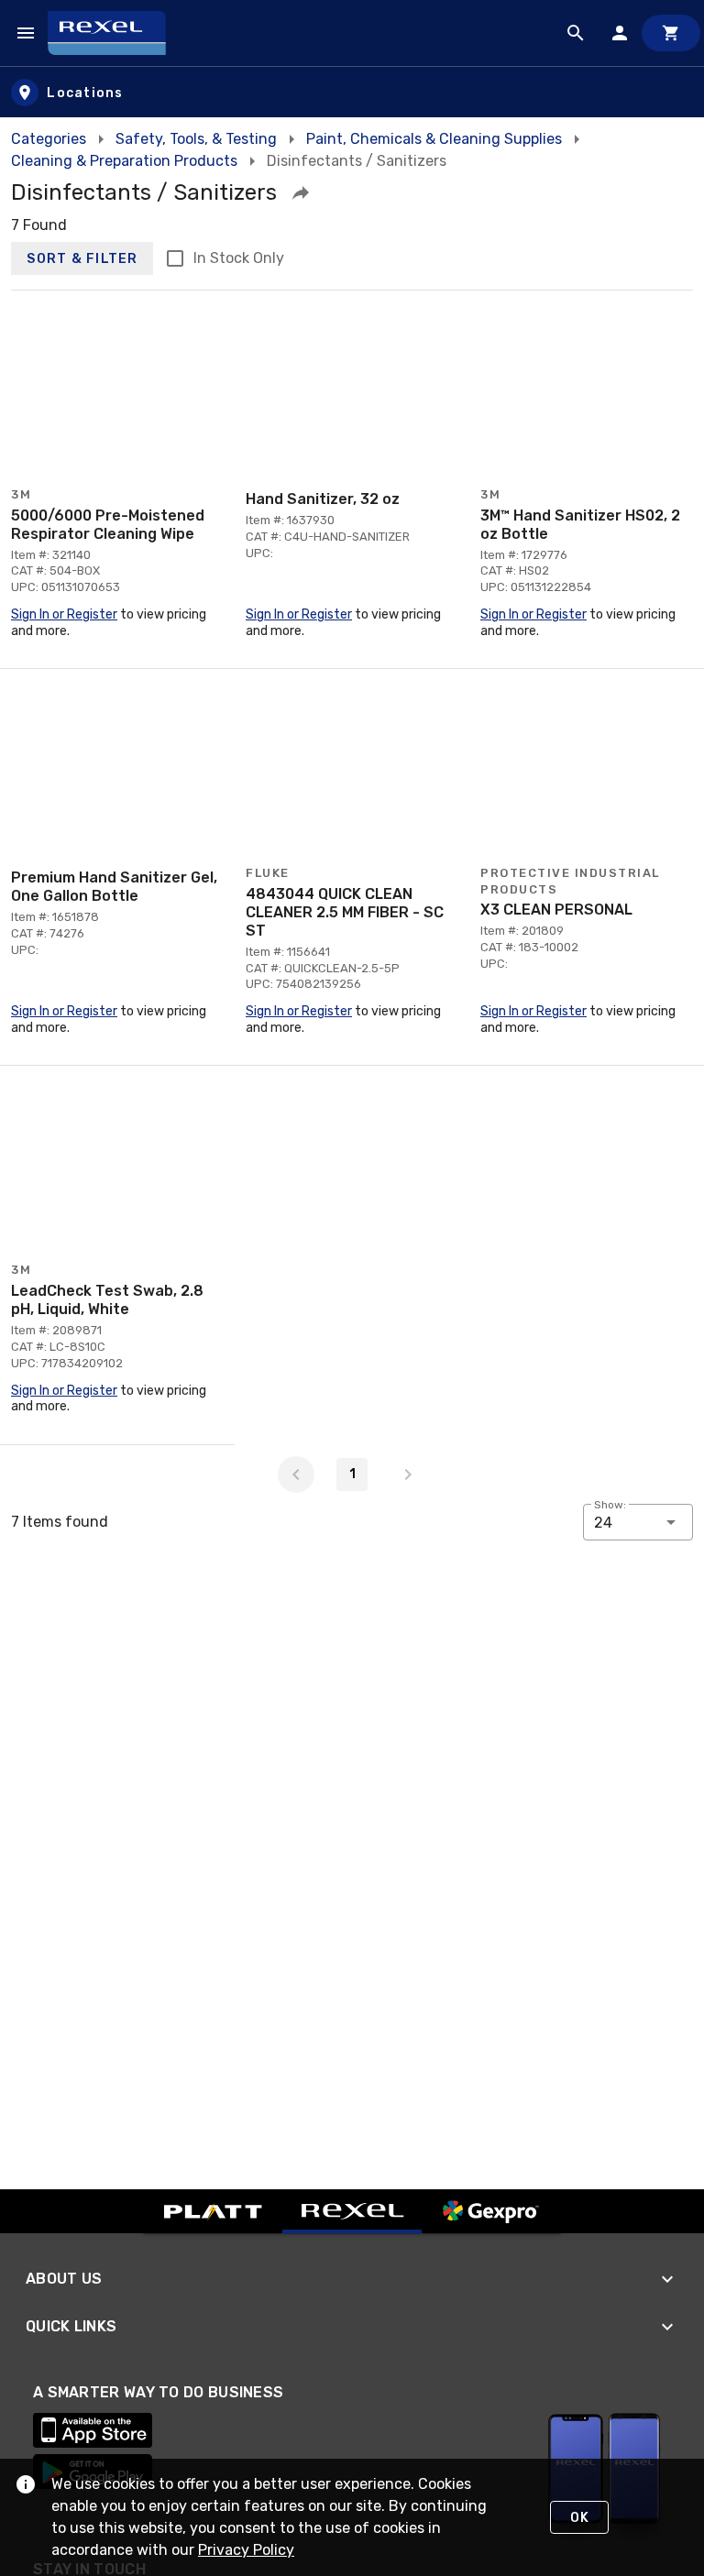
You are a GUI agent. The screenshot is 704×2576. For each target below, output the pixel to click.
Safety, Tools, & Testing (196, 139)
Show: (610, 1505)
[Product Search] (576, 33)
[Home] (115, 33)
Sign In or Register (64, 614)
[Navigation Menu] (26, 33)
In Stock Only (239, 258)
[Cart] (671, 33)
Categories (49, 139)
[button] (301, 192)
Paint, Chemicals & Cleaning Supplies (434, 139)
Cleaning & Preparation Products (124, 161)
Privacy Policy (246, 2550)
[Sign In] (620, 33)
